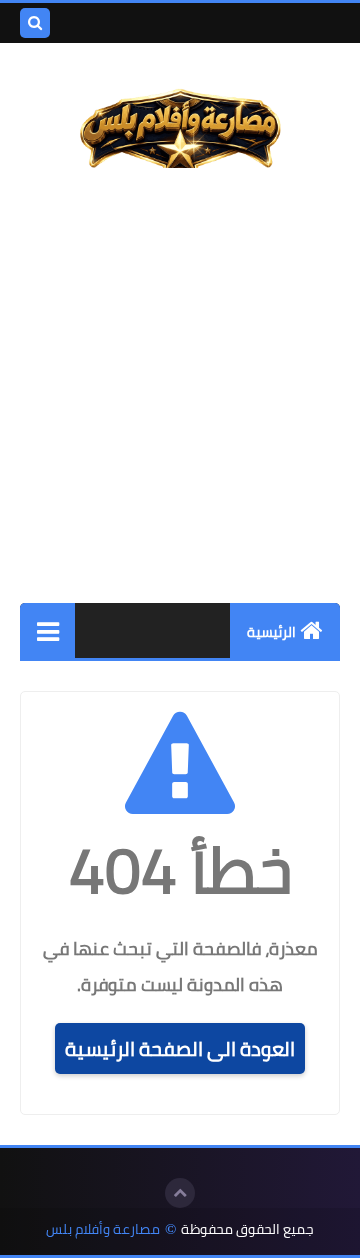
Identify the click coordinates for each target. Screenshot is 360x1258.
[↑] (180, 1193)
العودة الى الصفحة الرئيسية (180, 1048)
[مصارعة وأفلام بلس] (180, 120)
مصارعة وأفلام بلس (103, 1229)
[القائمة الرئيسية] (47, 630)
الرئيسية (271, 632)
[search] (35, 23)
